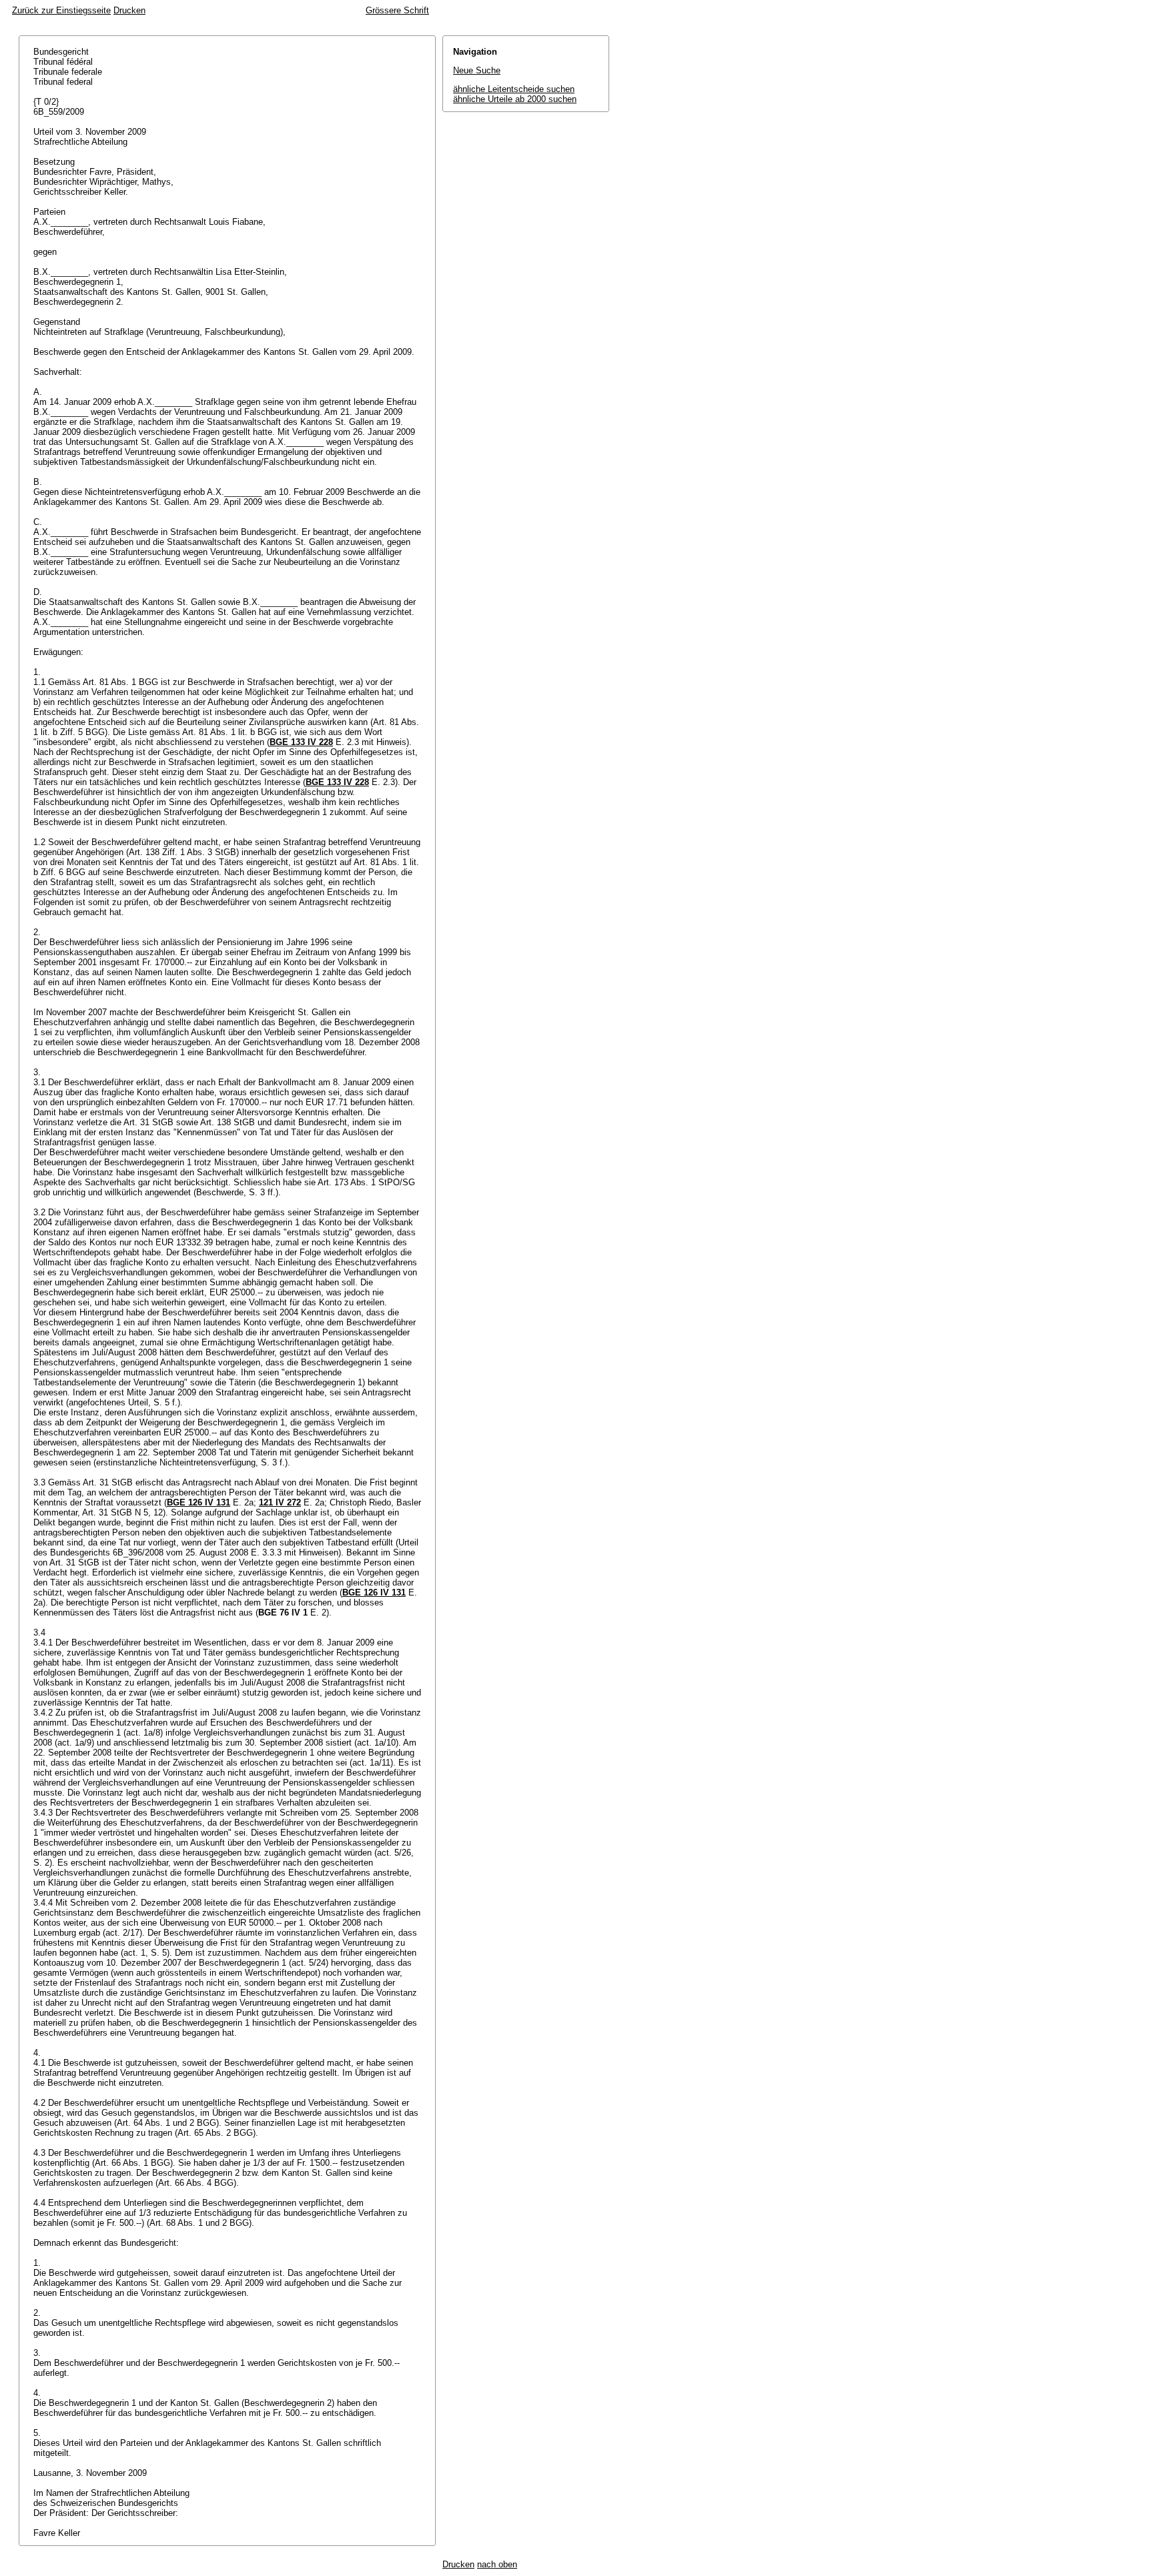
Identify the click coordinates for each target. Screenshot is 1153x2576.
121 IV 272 (280, 1502)
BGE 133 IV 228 (301, 742)
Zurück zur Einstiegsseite (61, 10)
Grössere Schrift (397, 10)
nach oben (497, 2564)
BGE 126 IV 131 (199, 1502)
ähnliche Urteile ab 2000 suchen (515, 99)
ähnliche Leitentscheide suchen (514, 89)
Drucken (129, 10)
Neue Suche (477, 70)
